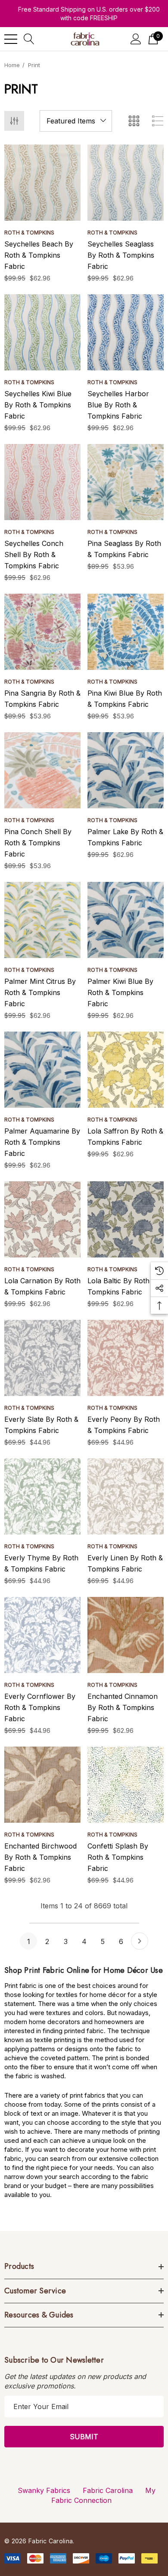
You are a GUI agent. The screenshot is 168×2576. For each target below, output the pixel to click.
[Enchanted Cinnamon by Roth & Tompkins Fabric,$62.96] (126, 1635)
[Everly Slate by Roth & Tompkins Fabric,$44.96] (42, 1358)
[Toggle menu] (11, 39)
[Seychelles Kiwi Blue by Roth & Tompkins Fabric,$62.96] (42, 332)
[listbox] (76, 121)
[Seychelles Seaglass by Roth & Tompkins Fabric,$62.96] (126, 183)
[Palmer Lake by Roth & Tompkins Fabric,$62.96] (126, 770)
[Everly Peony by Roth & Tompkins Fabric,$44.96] (126, 1358)
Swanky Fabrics (44, 2490)
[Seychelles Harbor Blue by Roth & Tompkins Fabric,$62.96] (126, 332)
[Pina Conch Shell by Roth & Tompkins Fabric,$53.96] (42, 770)
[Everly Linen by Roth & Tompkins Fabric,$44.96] (126, 1496)
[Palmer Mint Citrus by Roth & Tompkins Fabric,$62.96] (42, 920)
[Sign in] (136, 39)
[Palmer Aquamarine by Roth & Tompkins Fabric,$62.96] (42, 1070)
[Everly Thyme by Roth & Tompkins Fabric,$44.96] (42, 1496)
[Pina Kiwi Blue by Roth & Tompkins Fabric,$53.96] (126, 632)
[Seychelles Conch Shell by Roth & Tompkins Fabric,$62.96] (42, 482)
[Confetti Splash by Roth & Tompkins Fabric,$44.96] (126, 1785)
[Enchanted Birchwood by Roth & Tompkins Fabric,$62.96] (42, 1785)
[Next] (140, 1941)
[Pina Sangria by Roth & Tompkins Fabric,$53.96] (42, 632)
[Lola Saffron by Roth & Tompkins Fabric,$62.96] (126, 1070)
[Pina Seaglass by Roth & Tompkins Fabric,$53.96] (126, 482)
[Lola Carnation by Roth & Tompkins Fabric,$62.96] (42, 1219)
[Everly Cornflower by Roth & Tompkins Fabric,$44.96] (42, 1635)
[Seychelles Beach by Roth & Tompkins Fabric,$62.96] (42, 183)
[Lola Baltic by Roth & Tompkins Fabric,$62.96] (126, 1219)
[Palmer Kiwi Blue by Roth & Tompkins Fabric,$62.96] (126, 920)
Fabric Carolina (108, 2490)
